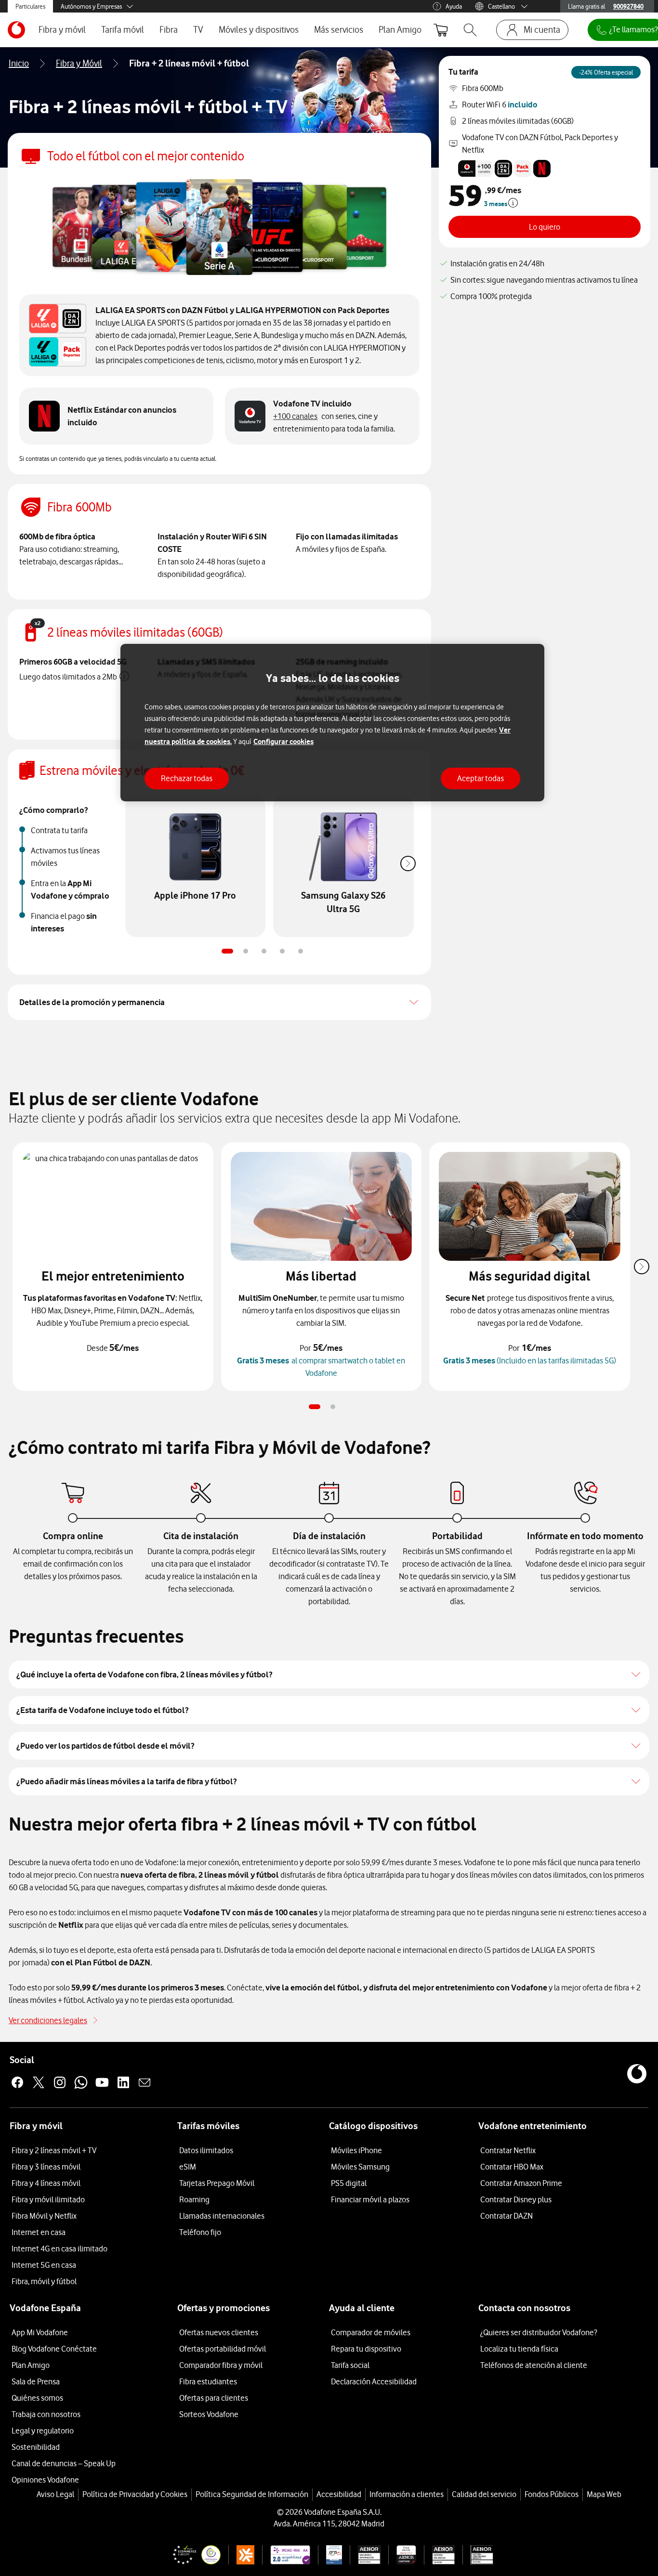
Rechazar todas (187, 778)
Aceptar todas (480, 778)
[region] (332, 723)
